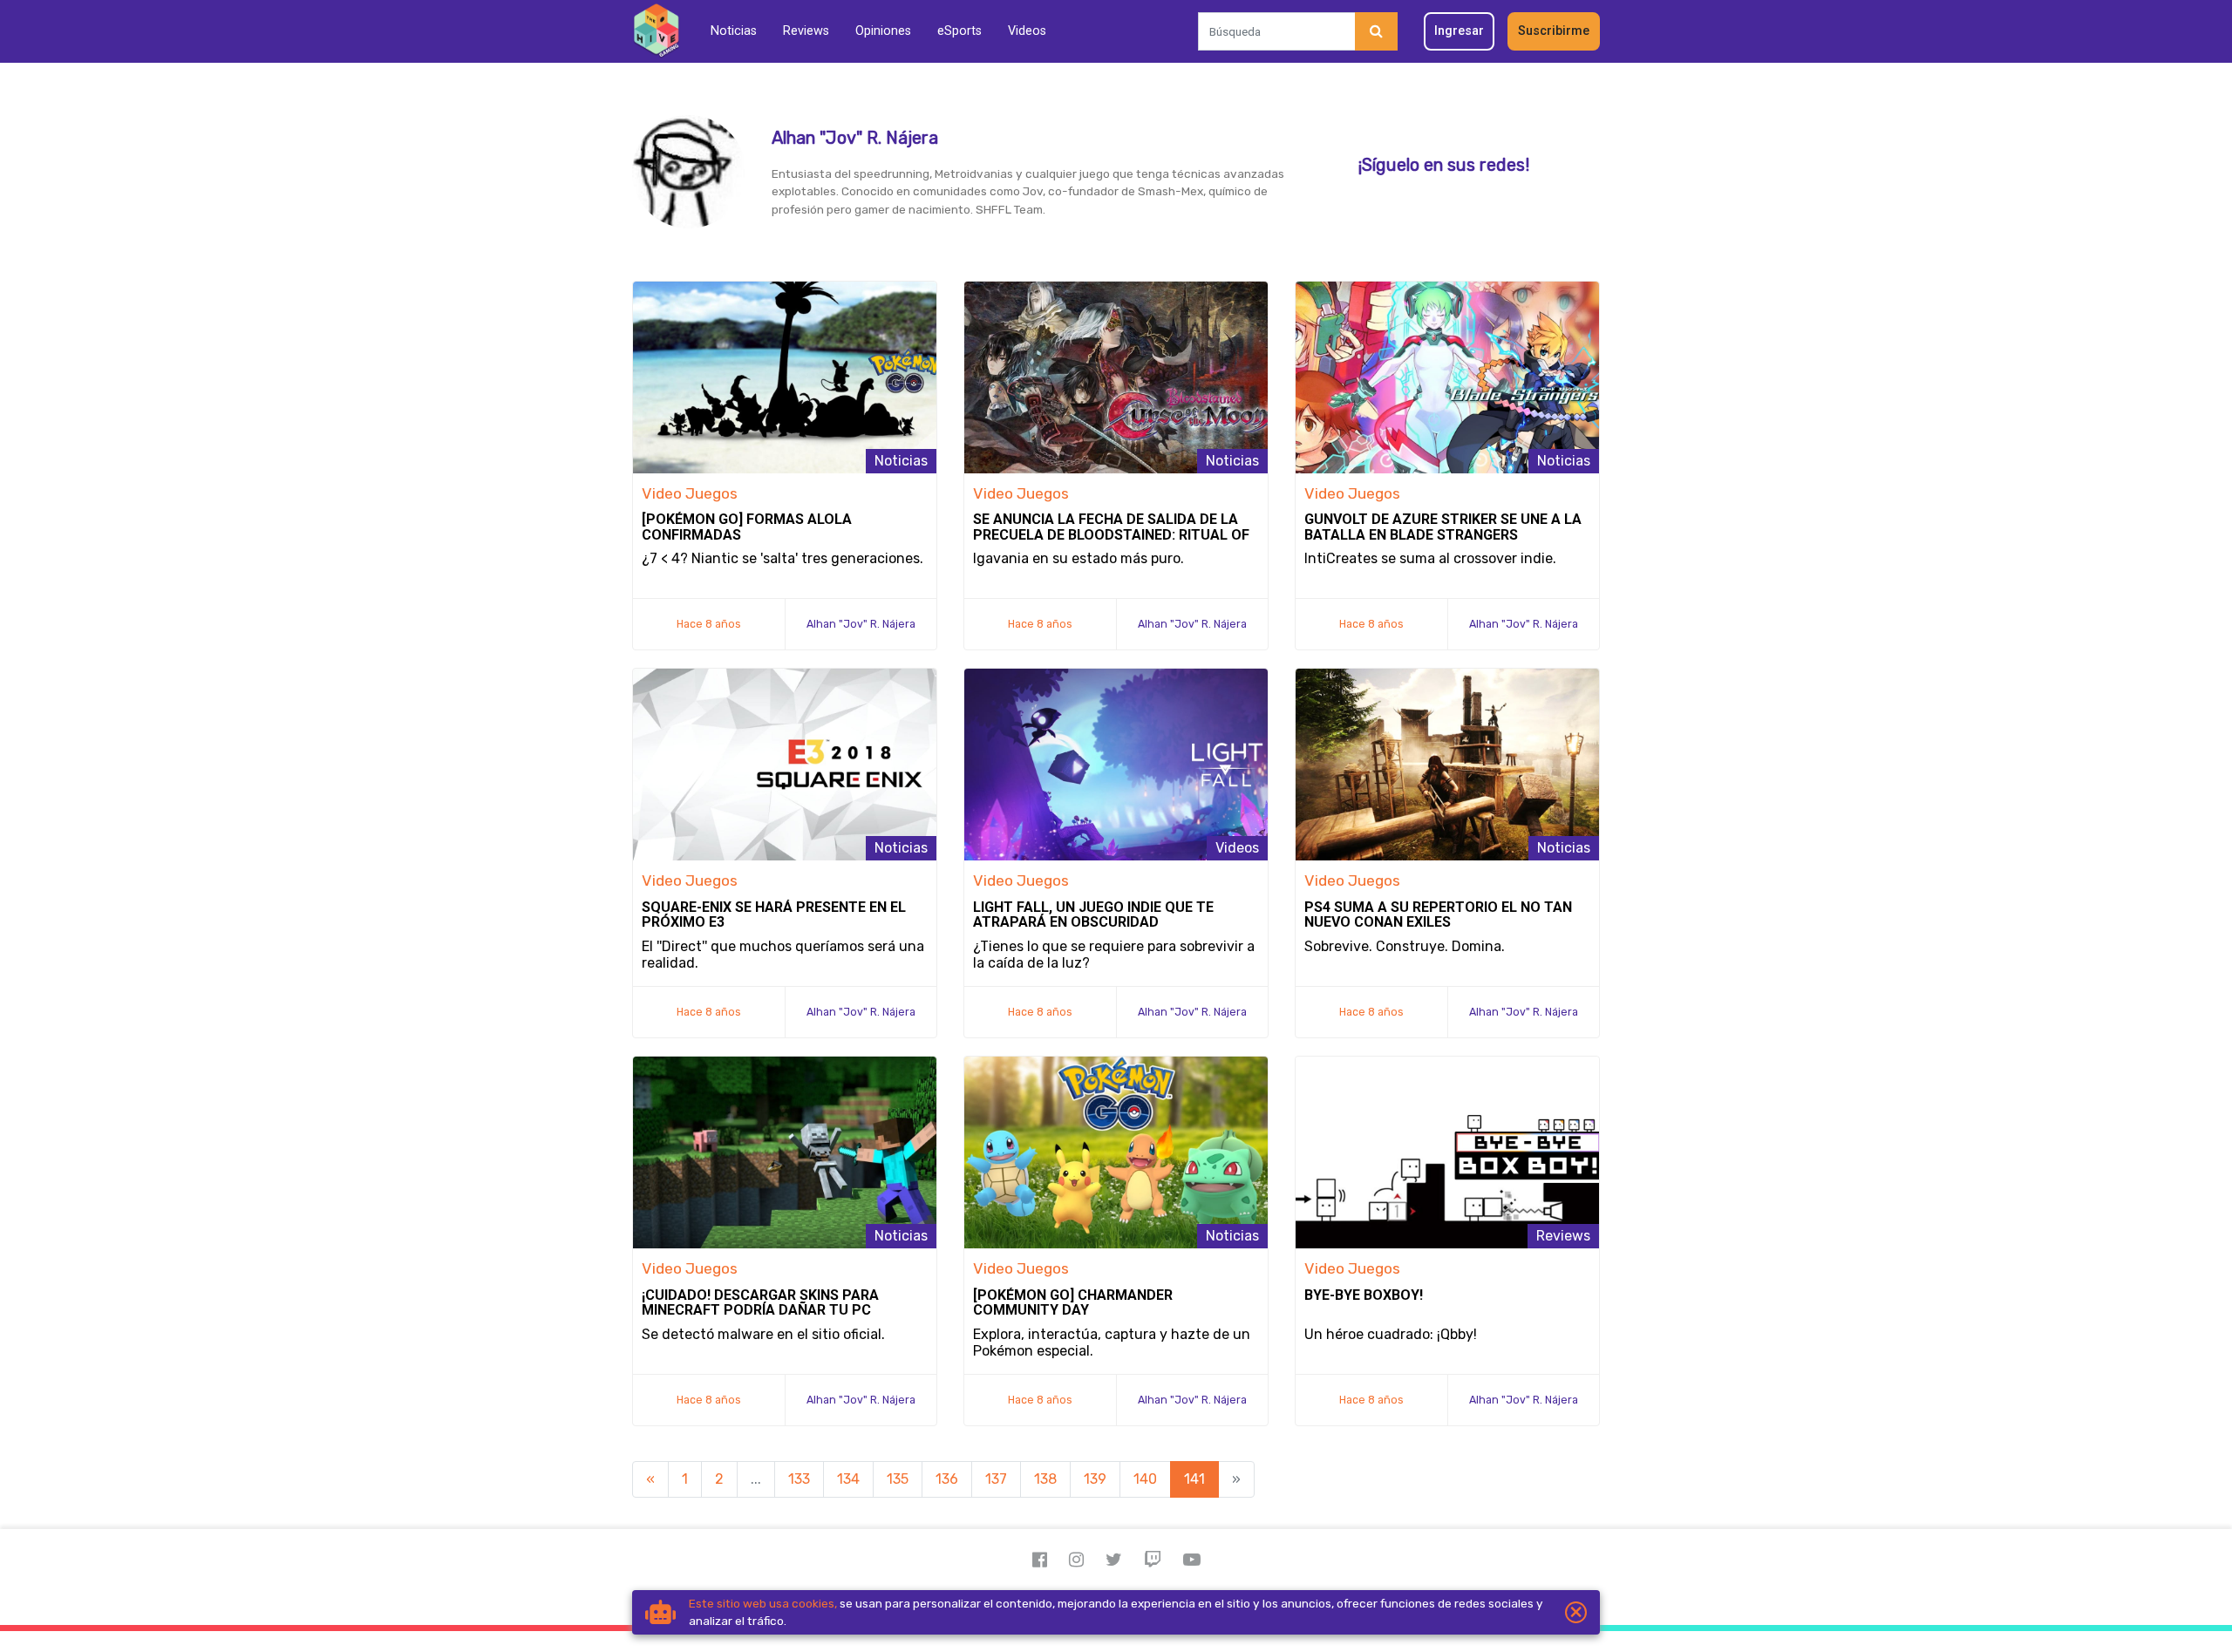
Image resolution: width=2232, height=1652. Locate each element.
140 (1145, 1479)
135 (898, 1479)
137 (996, 1479)
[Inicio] (656, 31)
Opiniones (883, 31)
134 (848, 1479)
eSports (959, 31)
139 (1095, 1479)
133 (799, 1479)
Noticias (734, 31)
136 (947, 1479)
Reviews (806, 31)
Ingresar (1459, 31)
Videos (1027, 31)
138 (1045, 1479)
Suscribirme (1554, 31)
